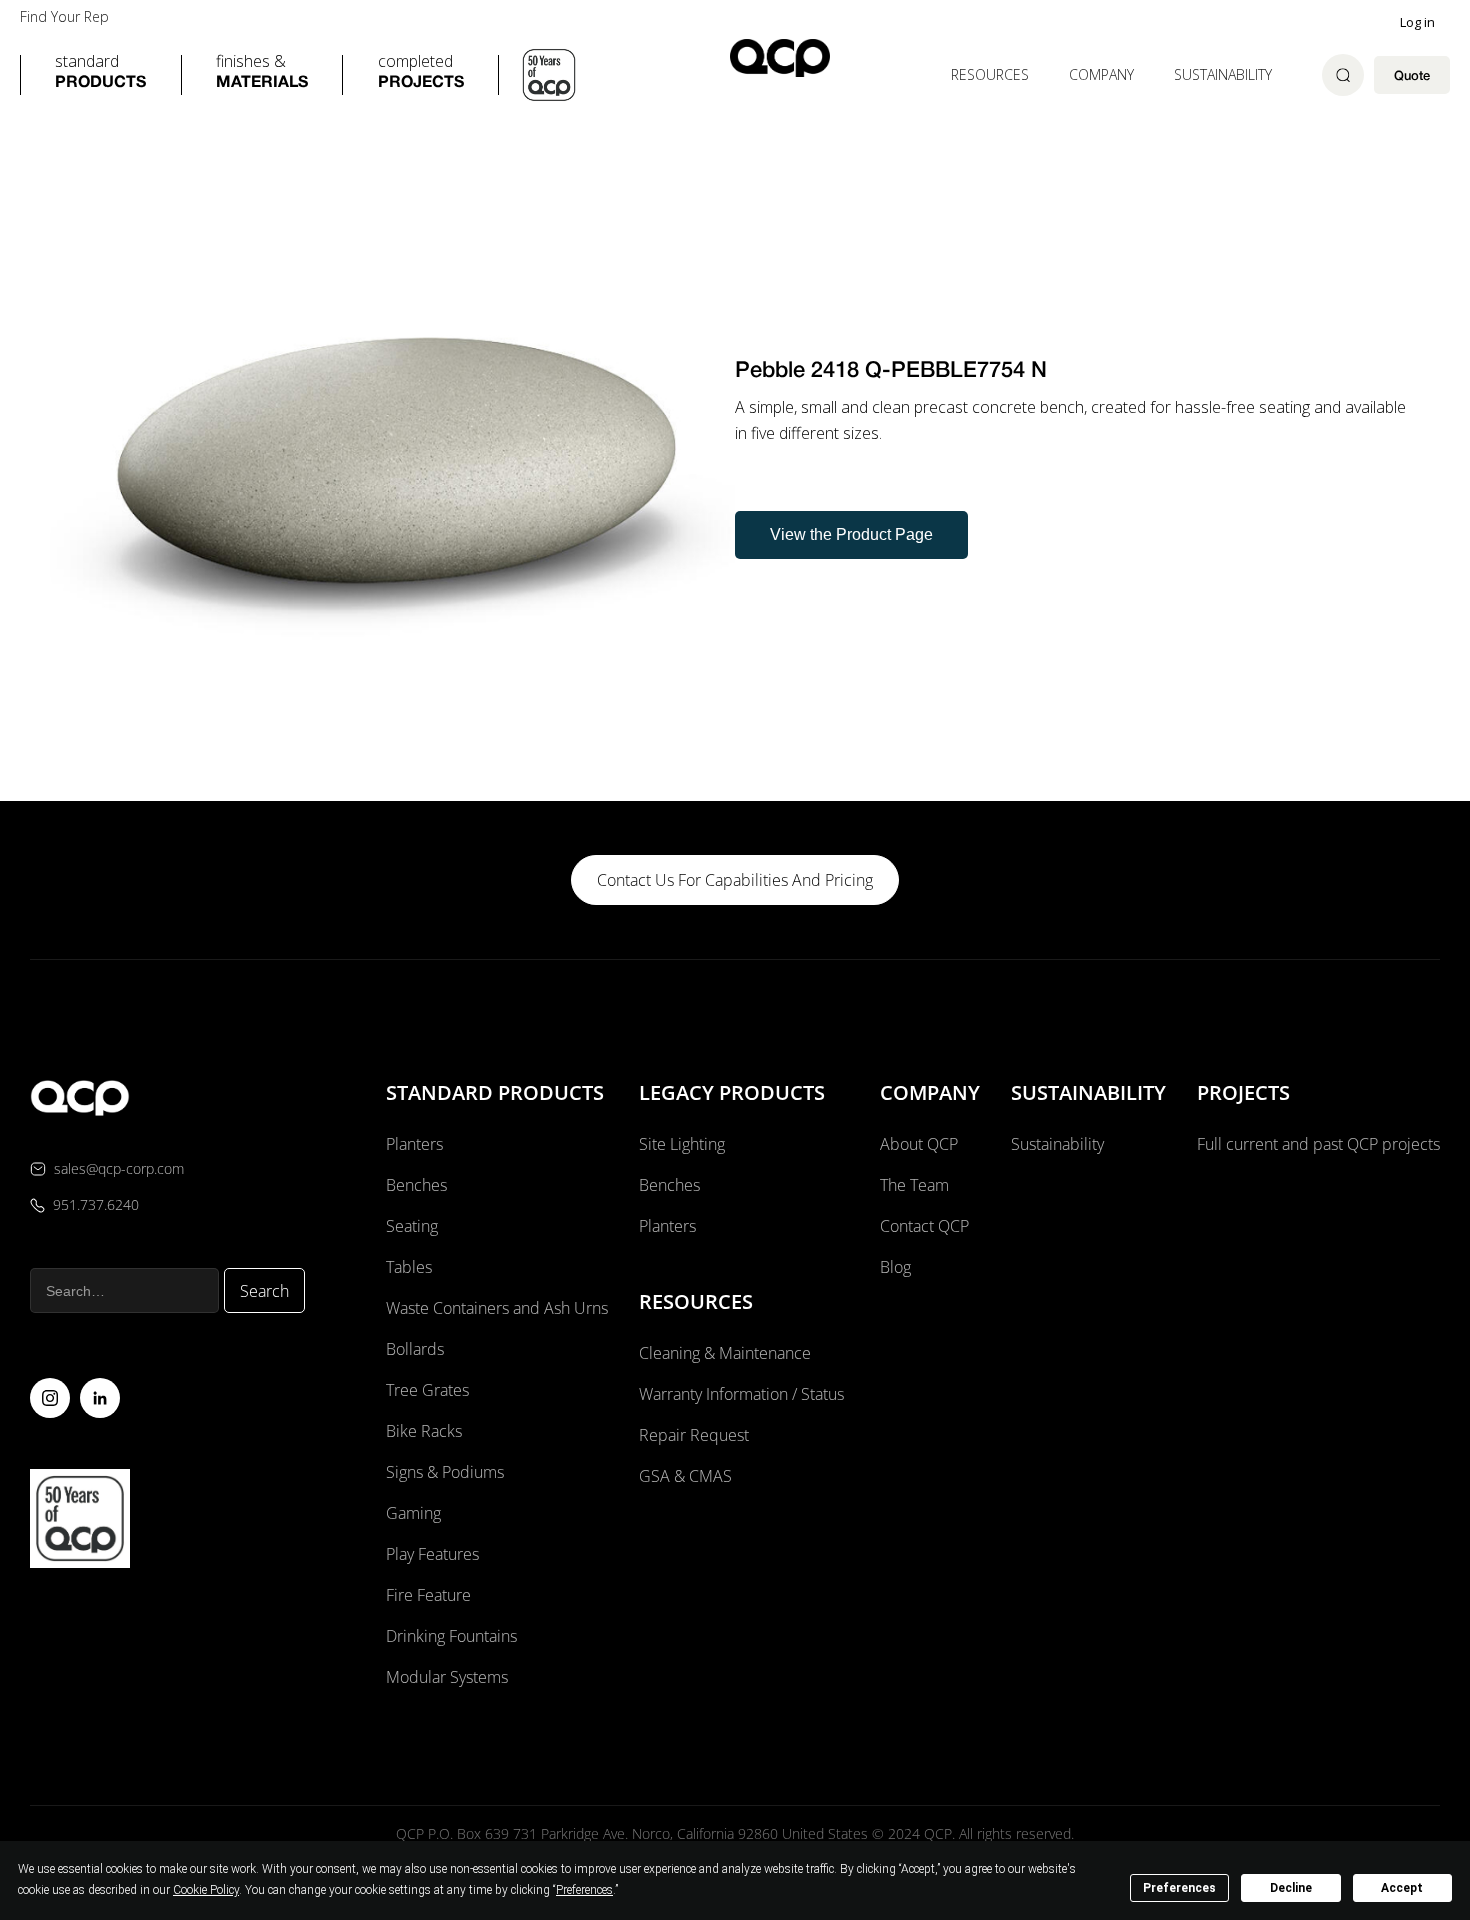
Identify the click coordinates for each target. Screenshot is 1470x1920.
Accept (1402, 1888)
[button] (100, 75)
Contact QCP (924, 1226)
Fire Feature (428, 1595)
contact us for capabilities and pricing (735, 880)
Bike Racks (424, 1431)
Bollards (415, 1349)
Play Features (432, 1554)
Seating (412, 1226)
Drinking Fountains (451, 1636)
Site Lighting (682, 1144)
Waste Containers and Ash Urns (497, 1308)
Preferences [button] (584, 1890)
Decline (1291, 1888)
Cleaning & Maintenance (725, 1353)
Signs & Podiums (445, 1472)
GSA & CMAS (685, 1476)
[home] (780, 57)
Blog (895, 1267)
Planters (414, 1144)
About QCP (919, 1144)
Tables (409, 1267)
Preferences (1179, 1888)
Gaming (413, 1513)
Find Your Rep (64, 17)
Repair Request (694, 1435)
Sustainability (1223, 74)
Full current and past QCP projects (1318, 1144)
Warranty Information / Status (743, 1394)
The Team (914, 1185)
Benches (416, 1185)
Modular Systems (447, 1677)
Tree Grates (427, 1390)
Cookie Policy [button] (206, 1890)
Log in (1417, 22)
